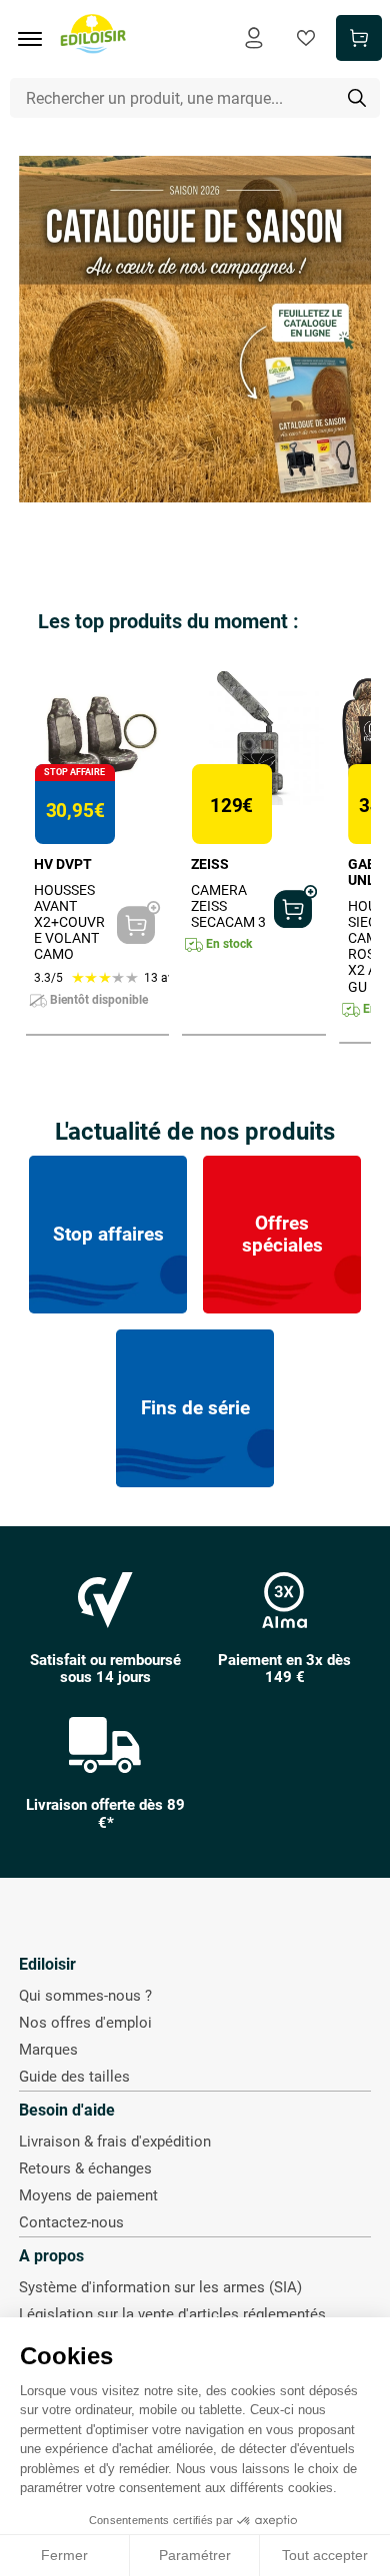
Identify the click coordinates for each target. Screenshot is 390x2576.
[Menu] (37, 39)
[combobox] (195, 98)
